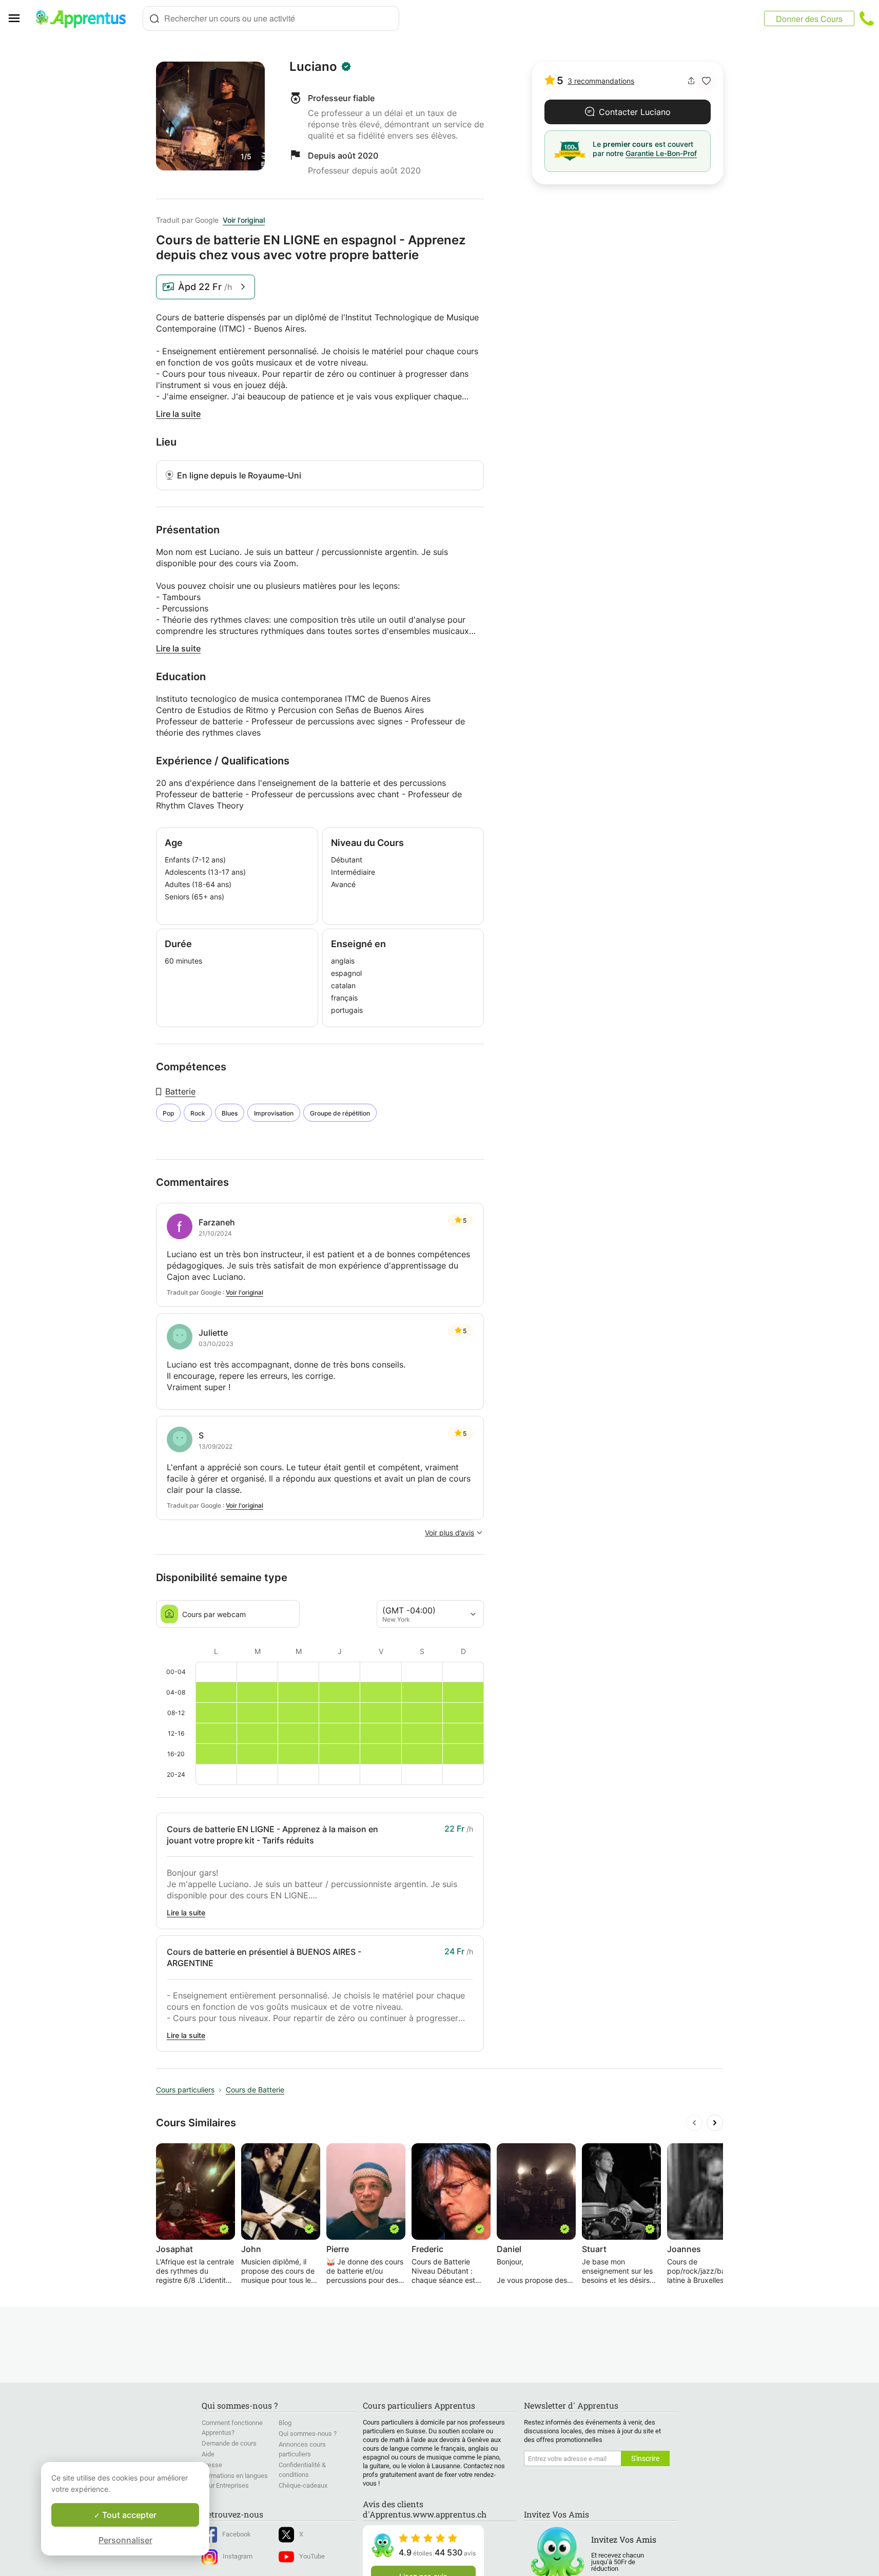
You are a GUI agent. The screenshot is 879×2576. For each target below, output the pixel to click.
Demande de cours (229, 2443)
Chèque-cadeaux (303, 2485)
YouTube (312, 2556)
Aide (208, 2454)
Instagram (238, 2556)
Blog (285, 2423)
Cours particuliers (185, 2090)
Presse (212, 2465)
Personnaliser (125, 2540)
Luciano (313, 67)
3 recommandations (601, 81)
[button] (706, 81)
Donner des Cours (809, 19)
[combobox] (271, 18)
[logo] (85, 18)
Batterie (180, 1091)
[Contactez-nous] (867, 18)
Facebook (237, 2534)
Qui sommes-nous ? (308, 2434)
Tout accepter (128, 2515)
